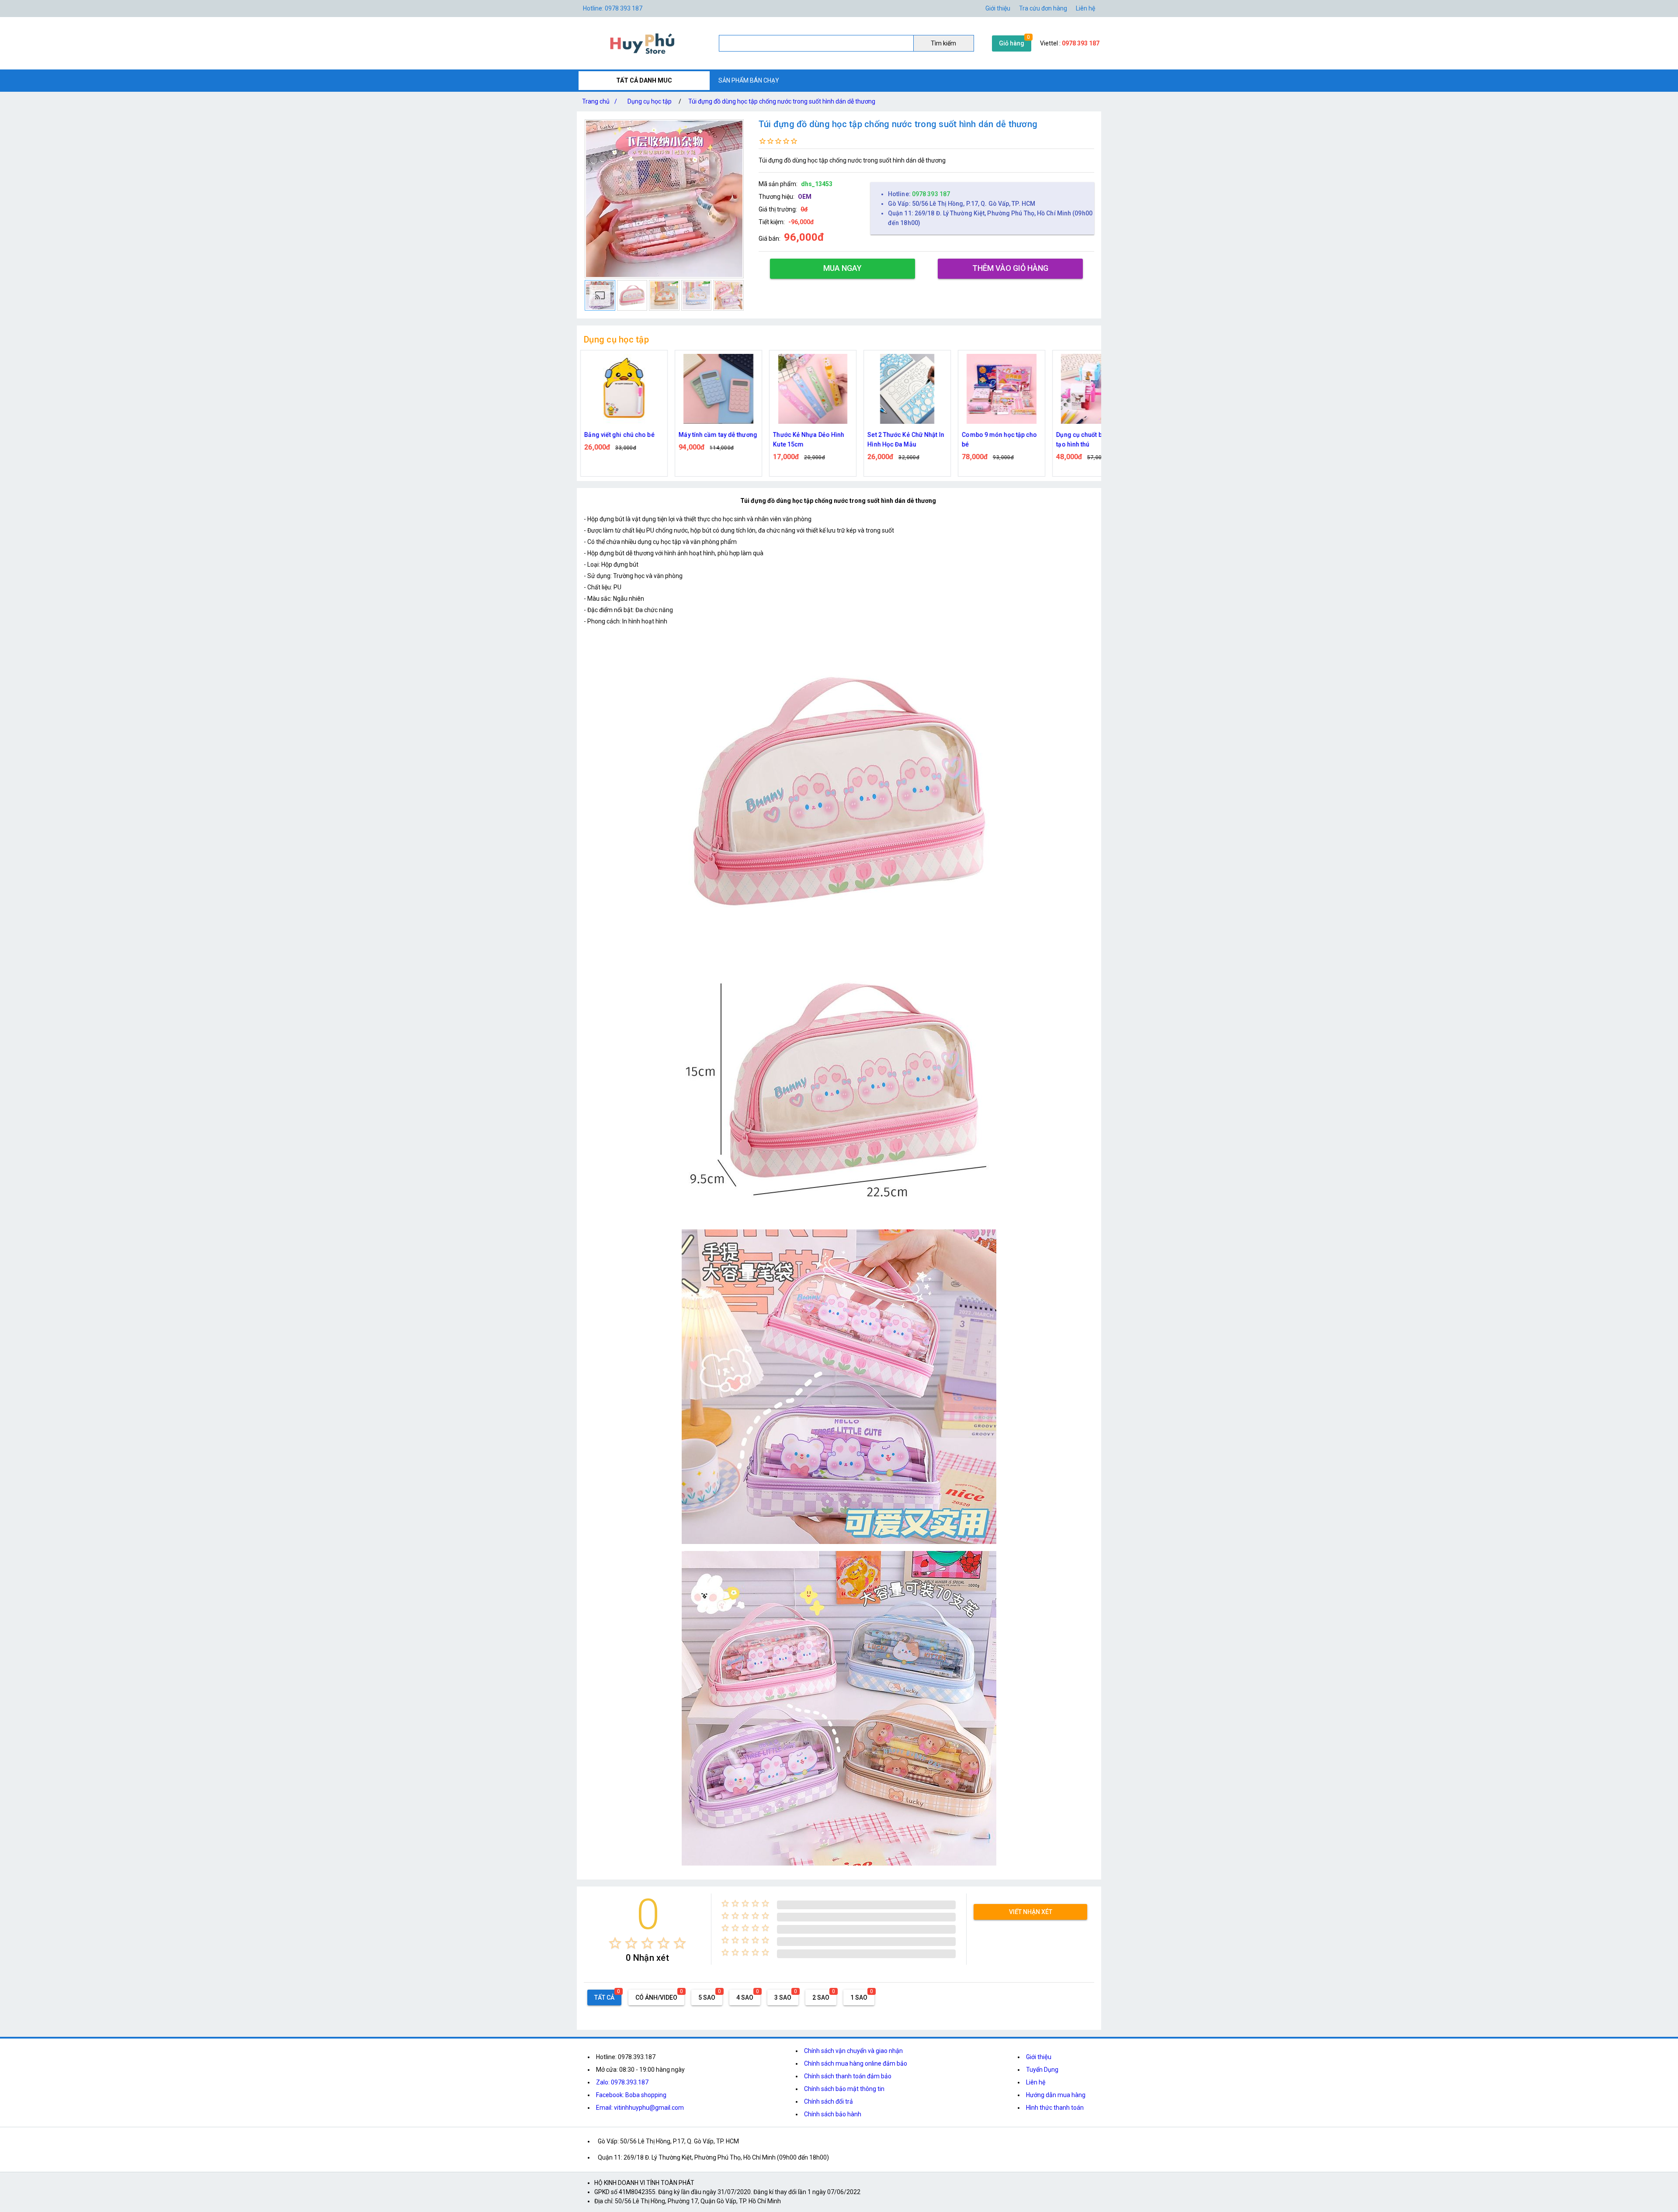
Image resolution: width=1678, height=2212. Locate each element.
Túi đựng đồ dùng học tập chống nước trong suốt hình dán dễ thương (782, 101)
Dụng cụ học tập (650, 101)
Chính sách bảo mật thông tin (844, 2089)
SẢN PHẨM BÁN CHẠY (749, 80)
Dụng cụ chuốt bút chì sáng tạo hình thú (906, 440)
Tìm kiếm (943, 43)
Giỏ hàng (1012, 43)
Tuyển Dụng (1042, 2070)
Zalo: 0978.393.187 (622, 2082)
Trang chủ (600, 101)
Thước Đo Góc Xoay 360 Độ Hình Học (1095, 440)
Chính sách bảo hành (833, 2114)
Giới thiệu (998, 8)
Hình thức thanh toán (1055, 2108)
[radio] (615, 1943)
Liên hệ (1085, 8)
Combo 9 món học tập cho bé (811, 440)
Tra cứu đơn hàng (1043, 8)
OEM (805, 197)
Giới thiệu (1039, 2057)
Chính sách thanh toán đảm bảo (848, 2076)
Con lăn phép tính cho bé (997, 435)
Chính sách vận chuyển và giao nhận (853, 2051)
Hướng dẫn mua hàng (1056, 2095)
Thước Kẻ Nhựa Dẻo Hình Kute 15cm (620, 440)
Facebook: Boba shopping (631, 2095)
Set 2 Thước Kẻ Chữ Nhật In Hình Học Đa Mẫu (717, 440)
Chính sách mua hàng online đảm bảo (856, 2063)
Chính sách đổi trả (829, 2101)
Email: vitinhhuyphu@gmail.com (640, 2108)
